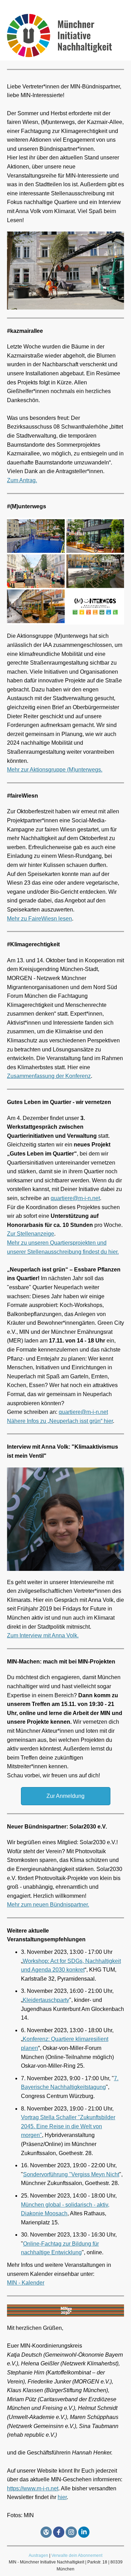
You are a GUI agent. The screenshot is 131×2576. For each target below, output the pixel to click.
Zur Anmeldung (65, 1796)
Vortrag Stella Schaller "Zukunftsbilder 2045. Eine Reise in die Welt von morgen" (68, 2126)
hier (62, 2497)
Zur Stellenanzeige (31, 1234)
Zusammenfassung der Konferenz (49, 1076)
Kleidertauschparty (46, 2000)
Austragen (38, 2555)
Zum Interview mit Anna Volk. (43, 1635)
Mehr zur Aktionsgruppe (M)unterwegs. (55, 770)
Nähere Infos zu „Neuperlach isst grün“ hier (60, 1421)
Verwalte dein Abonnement (77, 2555)
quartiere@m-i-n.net (75, 1198)
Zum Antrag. (22, 480)
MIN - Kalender (26, 2283)
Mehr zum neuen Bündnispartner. (48, 1905)
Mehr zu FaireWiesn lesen (39, 919)
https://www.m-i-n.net (33, 2488)
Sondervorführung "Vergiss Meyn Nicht (71, 2174)
